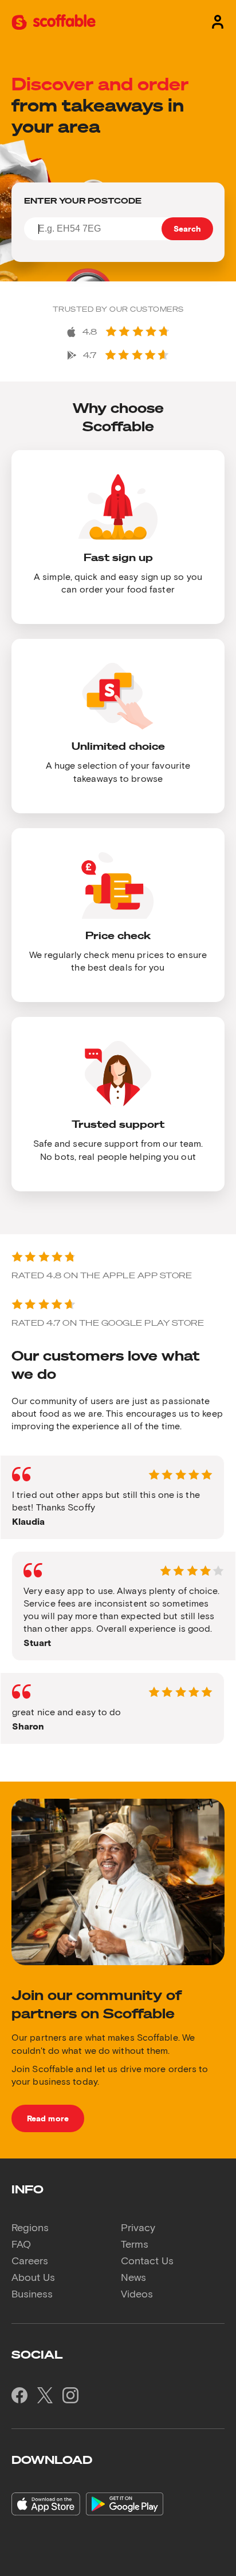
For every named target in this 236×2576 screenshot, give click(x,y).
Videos (137, 2293)
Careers (30, 2260)
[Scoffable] (54, 21)
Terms (135, 2244)
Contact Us (147, 2260)
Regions (30, 2227)
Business (32, 2293)
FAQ (21, 2244)
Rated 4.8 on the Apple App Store (102, 1275)
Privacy (138, 2227)
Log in (215, 21)
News (133, 2277)
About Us (33, 2277)
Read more (48, 2118)
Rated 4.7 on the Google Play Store (108, 1323)
